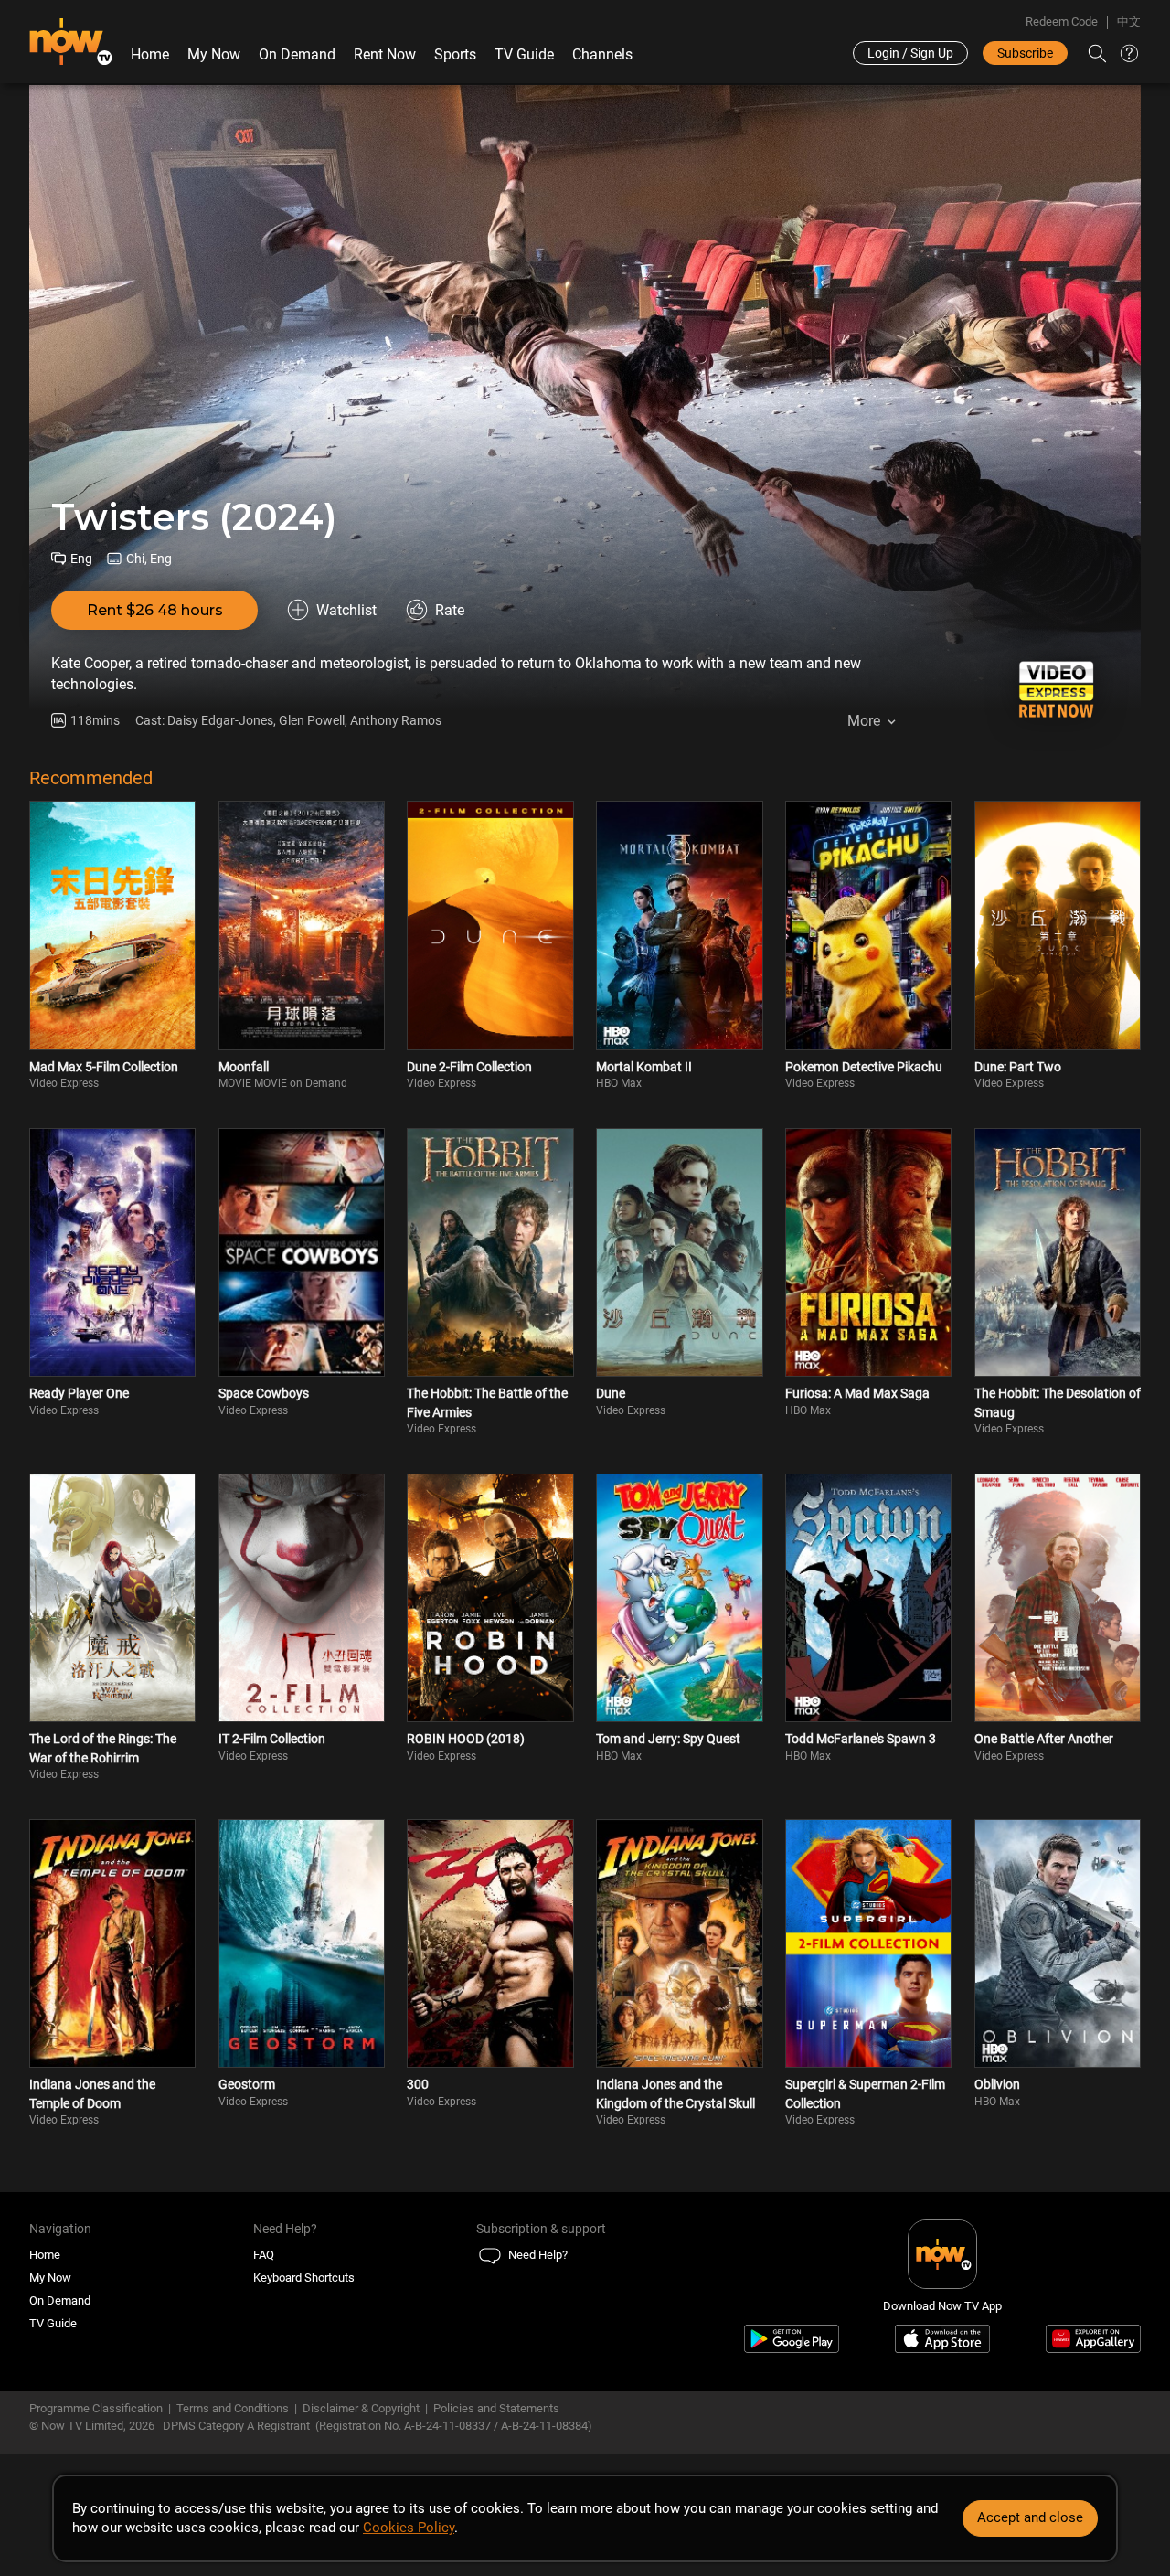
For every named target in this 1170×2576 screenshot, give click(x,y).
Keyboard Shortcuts (304, 2278)
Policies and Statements (496, 2408)
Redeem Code (1062, 21)
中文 (1129, 21)
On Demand (297, 54)
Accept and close (1030, 2517)
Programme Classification (96, 2408)
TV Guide (524, 54)
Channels (602, 54)
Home (150, 54)
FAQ (264, 2255)
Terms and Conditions (233, 2408)
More (864, 721)
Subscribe (1025, 53)
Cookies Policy (409, 2528)
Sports (455, 54)
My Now (214, 54)
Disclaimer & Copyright (361, 2408)
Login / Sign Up (910, 53)
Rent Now (385, 54)
